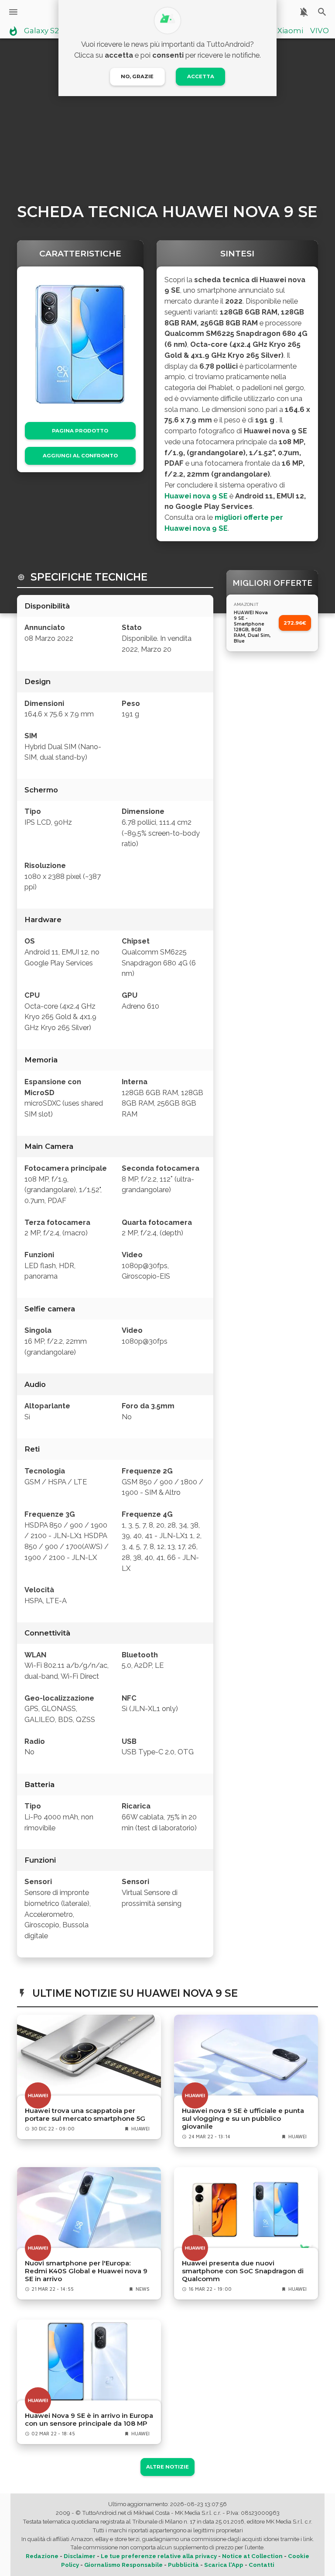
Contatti (262, 2565)
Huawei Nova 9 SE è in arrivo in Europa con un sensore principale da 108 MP (89, 2420)
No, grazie (137, 76)
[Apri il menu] (13, 12)
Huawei (140, 2129)
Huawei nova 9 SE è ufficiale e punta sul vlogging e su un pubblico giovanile (243, 2119)
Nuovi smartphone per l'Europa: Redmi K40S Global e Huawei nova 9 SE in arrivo (86, 2271)
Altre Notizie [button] (167, 2467)
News (143, 2289)
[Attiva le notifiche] (304, 12)
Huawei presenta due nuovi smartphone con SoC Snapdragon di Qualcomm (243, 2271)
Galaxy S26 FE (49, 31)
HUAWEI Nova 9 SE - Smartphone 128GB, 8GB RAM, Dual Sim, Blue (252, 627)
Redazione (42, 2556)
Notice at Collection (252, 2556)
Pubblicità (183, 2565)
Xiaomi (290, 31)
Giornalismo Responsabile (123, 2565)
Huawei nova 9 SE (196, 496)
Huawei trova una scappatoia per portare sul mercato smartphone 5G (85, 2115)
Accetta (201, 76)
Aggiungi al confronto (80, 456)
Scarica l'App (224, 2565)
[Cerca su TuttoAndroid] (322, 12)
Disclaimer (80, 2556)
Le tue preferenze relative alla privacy (159, 2556)
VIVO (320, 31)
